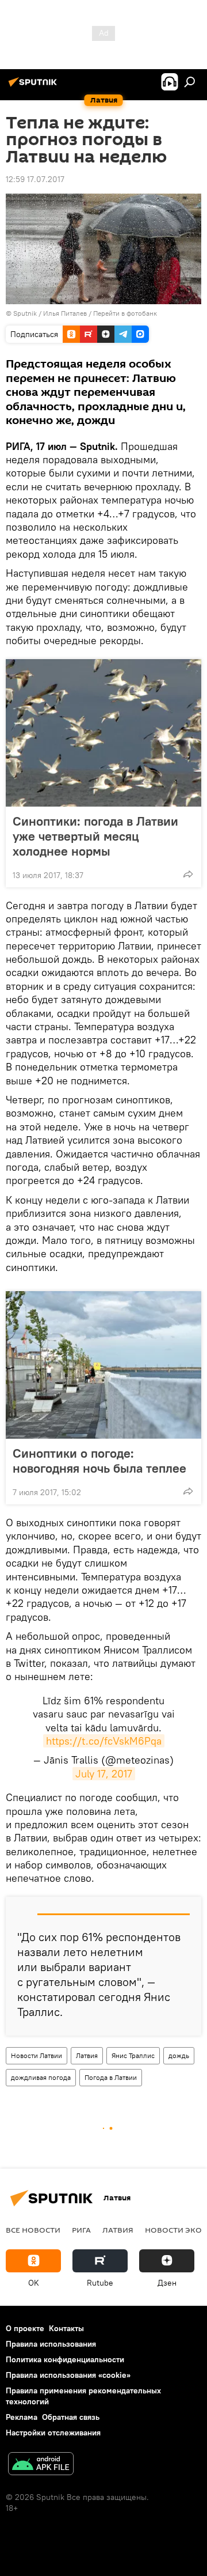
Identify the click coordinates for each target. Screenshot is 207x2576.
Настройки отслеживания (53, 2433)
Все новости (33, 2230)
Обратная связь (71, 2417)
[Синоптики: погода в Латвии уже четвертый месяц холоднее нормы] (103, 733)
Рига (81, 2230)
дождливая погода (41, 2077)
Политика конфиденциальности (65, 2359)
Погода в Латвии (111, 2077)
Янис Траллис (133, 2055)
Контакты (66, 2328)
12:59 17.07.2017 (35, 179)
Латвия (87, 2055)
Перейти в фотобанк (125, 313)
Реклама (22, 2417)
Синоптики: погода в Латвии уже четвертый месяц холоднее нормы (95, 836)
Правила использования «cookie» (68, 2375)
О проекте (25, 2328)
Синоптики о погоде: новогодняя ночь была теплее (99, 1461)
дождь (179, 2055)
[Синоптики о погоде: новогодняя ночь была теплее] (103, 1365)
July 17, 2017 (104, 1774)
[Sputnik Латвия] (34, 86)
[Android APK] (41, 2465)
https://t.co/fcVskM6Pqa (104, 1741)
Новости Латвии (37, 2055)
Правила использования (51, 2344)
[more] (188, 874)
